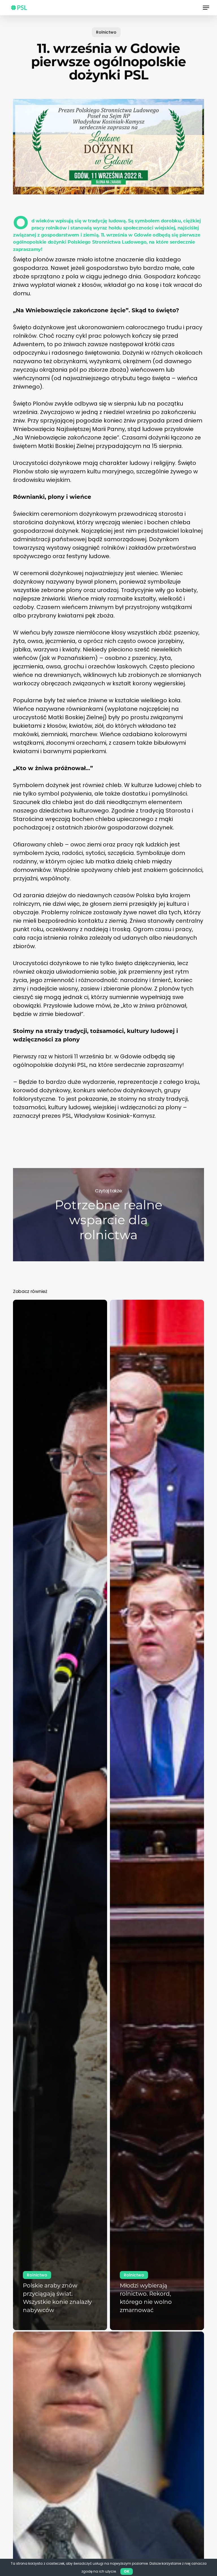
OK (127, 2571)
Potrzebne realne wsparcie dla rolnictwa (108, 1215)
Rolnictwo (106, 32)
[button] (206, 8)
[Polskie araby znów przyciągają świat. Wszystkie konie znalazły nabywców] (60, 1815)
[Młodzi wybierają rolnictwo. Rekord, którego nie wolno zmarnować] (157, 1815)
